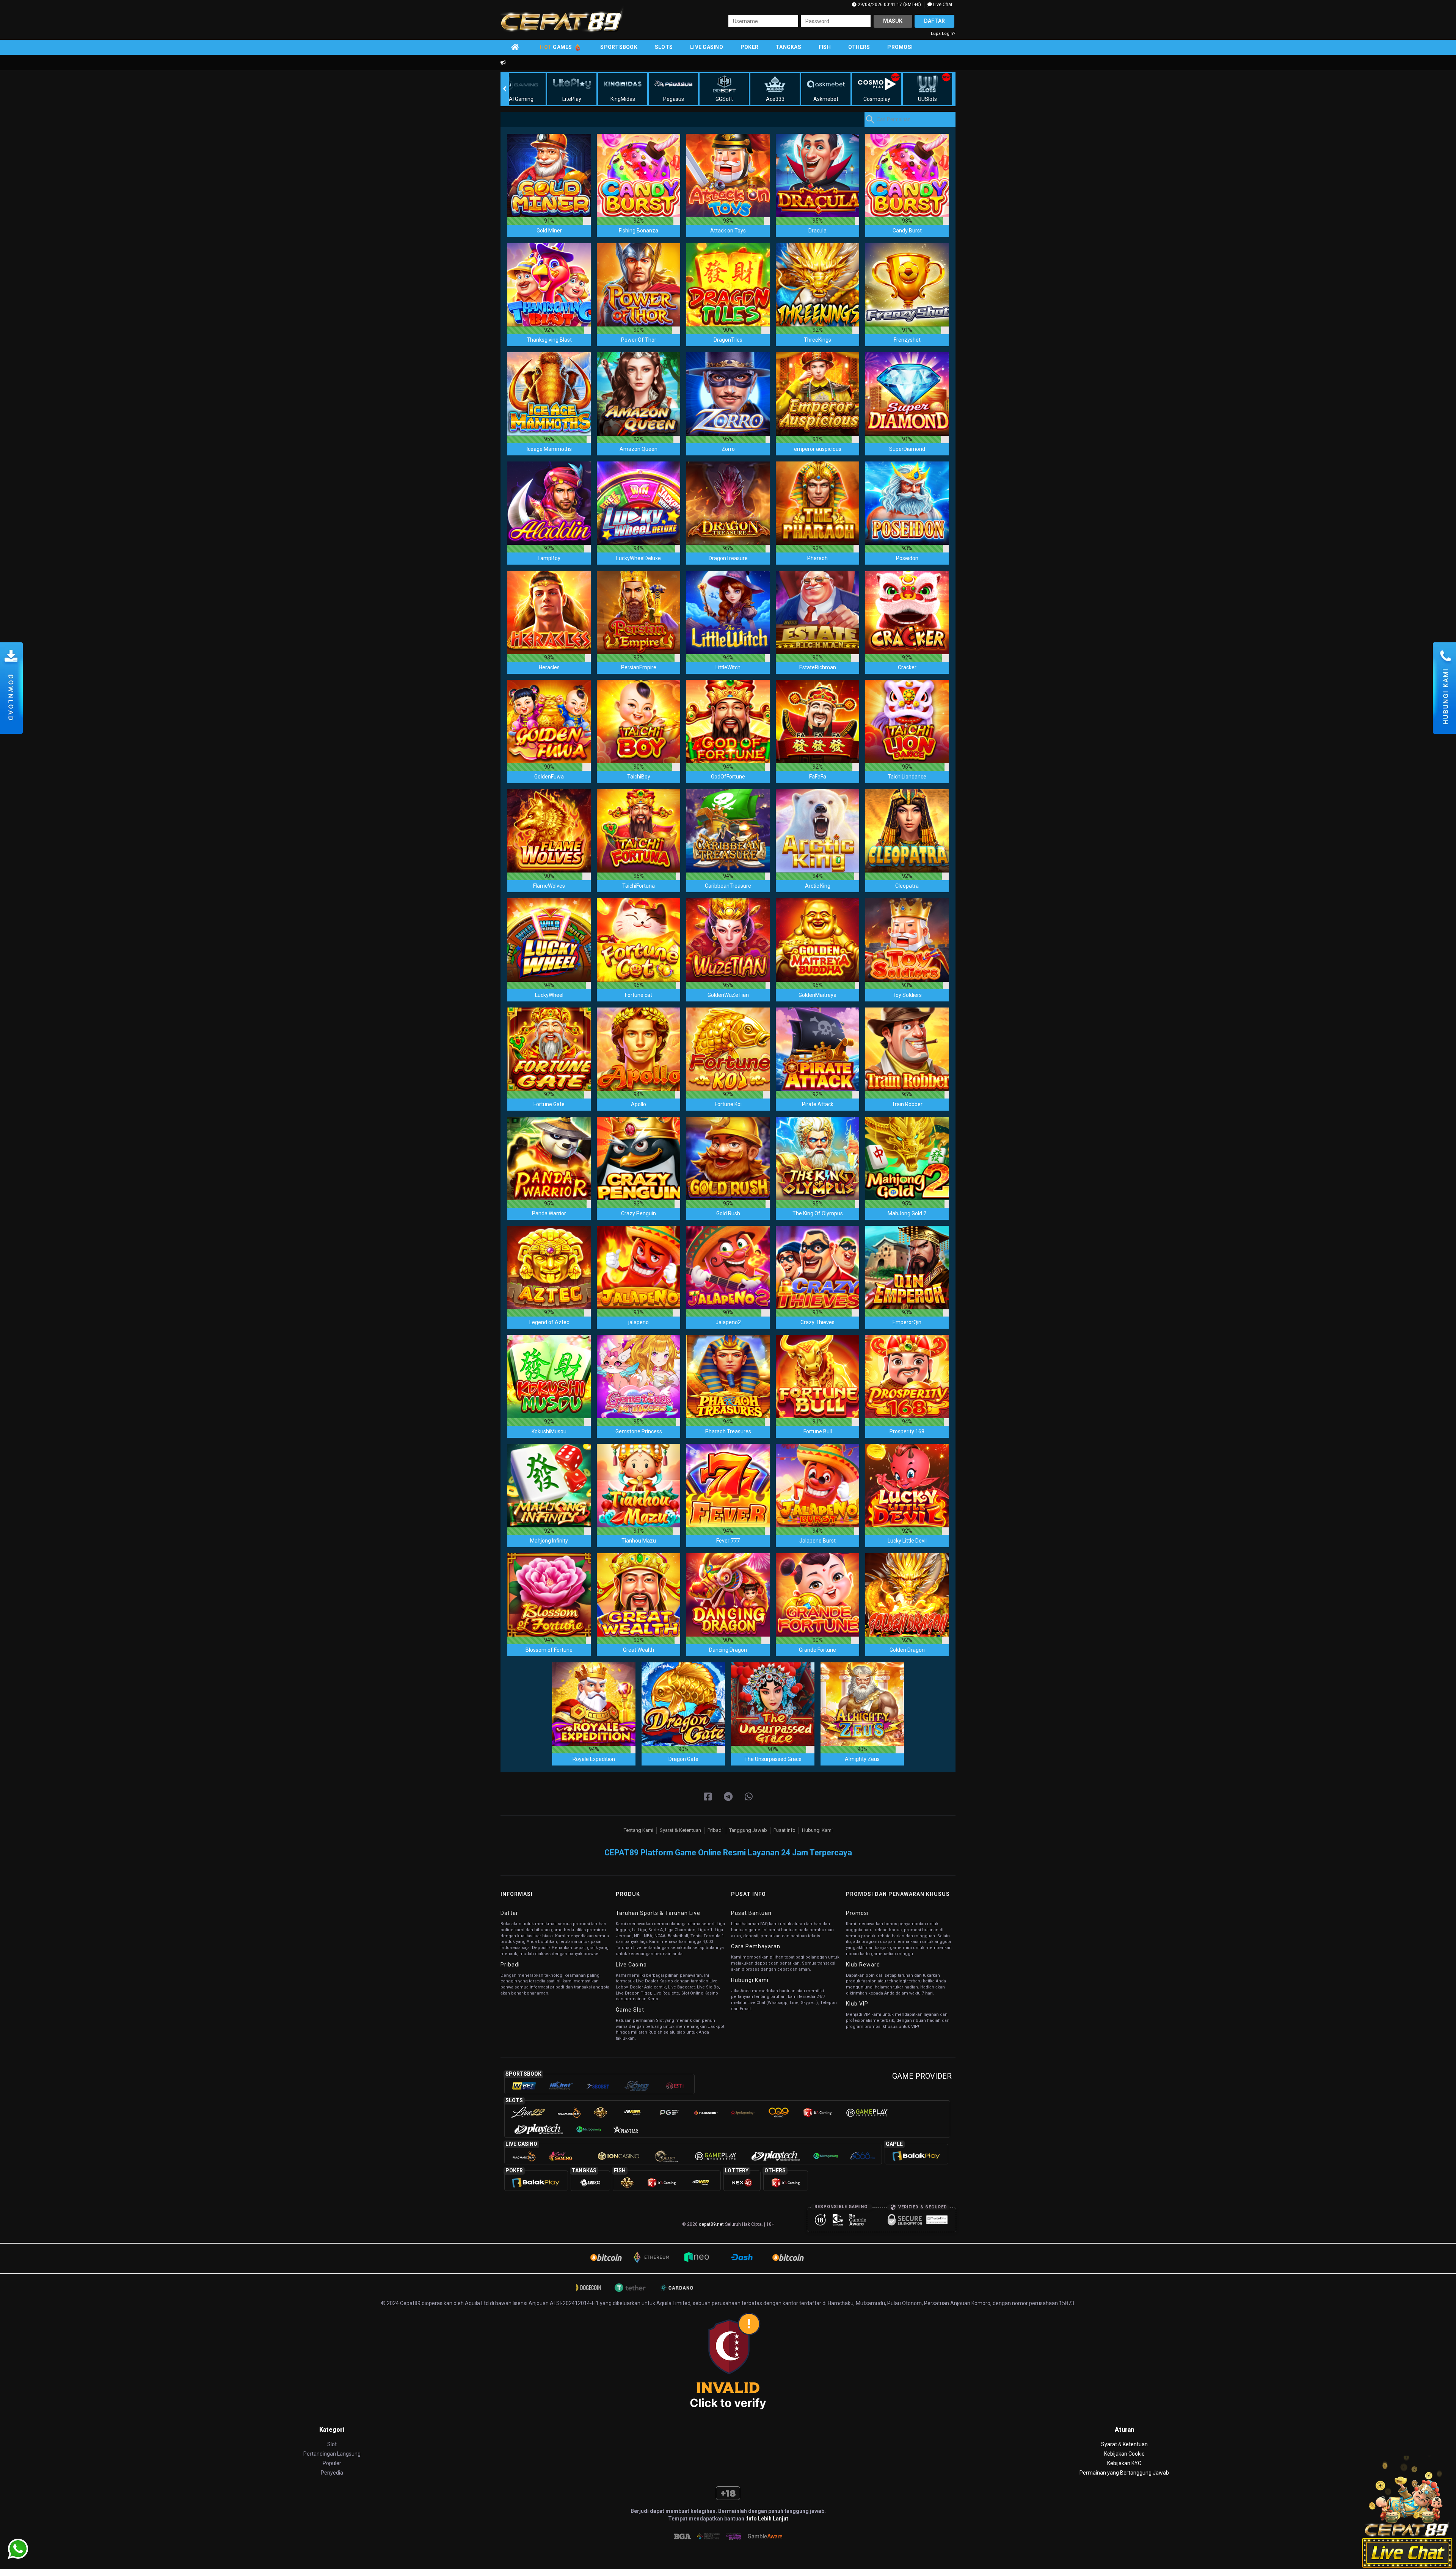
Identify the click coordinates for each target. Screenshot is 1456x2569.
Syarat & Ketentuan (680, 1830)
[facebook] (708, 1797)
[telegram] (728, 1797)
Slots (664, 47)
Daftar (935, 21)
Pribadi (715, 1830)
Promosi (900, 47)
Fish (825, 47)
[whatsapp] (749, 1797)
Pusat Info (784, 1830)
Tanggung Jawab (748, 1830)
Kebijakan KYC (1124, 2463)
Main (549, 175)
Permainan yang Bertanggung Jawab (1124, 2473)
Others (859, 47)
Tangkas (788, 47)
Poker (749, 47)
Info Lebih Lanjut (768, 2519)
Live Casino (707, 47)
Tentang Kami (639, 1830)
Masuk (893, 21)
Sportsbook (619, 47)
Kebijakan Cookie (1124, 2454)
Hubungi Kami (817, 1830)
